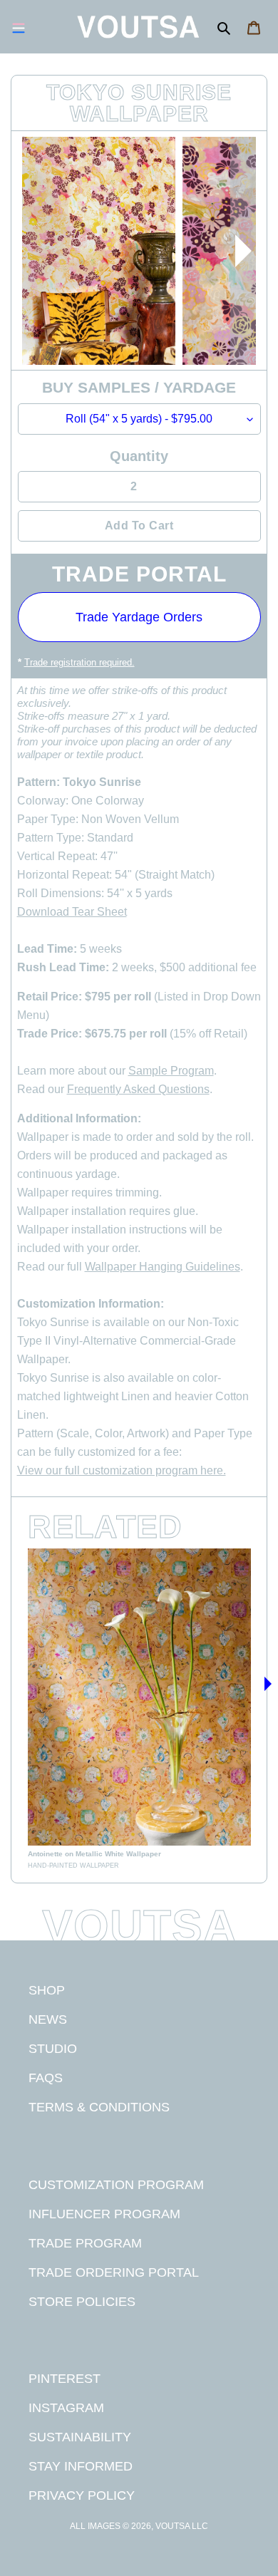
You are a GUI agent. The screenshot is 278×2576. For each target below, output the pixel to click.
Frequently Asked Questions (138, 1089)
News (48, 2019)
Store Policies (82, 2301)
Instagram (66, 2407)
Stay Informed (81, 2466)
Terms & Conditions (99, 2107)
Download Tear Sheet (72, 912)
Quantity (139, 456)
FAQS (46, 2078)
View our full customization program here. (122, 1470)
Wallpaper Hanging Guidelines (163, 1267)
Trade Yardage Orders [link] (139, 617)
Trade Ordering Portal (114, 2272)
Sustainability (80, 2437)
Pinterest (65, 2378)
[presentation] (243, 251)
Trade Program (85, 2243)
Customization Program (116, 2184)
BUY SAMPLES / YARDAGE (139, 387)
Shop (47, 1990)
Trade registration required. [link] (79, 662)
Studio (53, 2048)
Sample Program (171, 1071)
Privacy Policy (82, 2495)
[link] (139, 1709)
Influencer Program (104, 2214)
